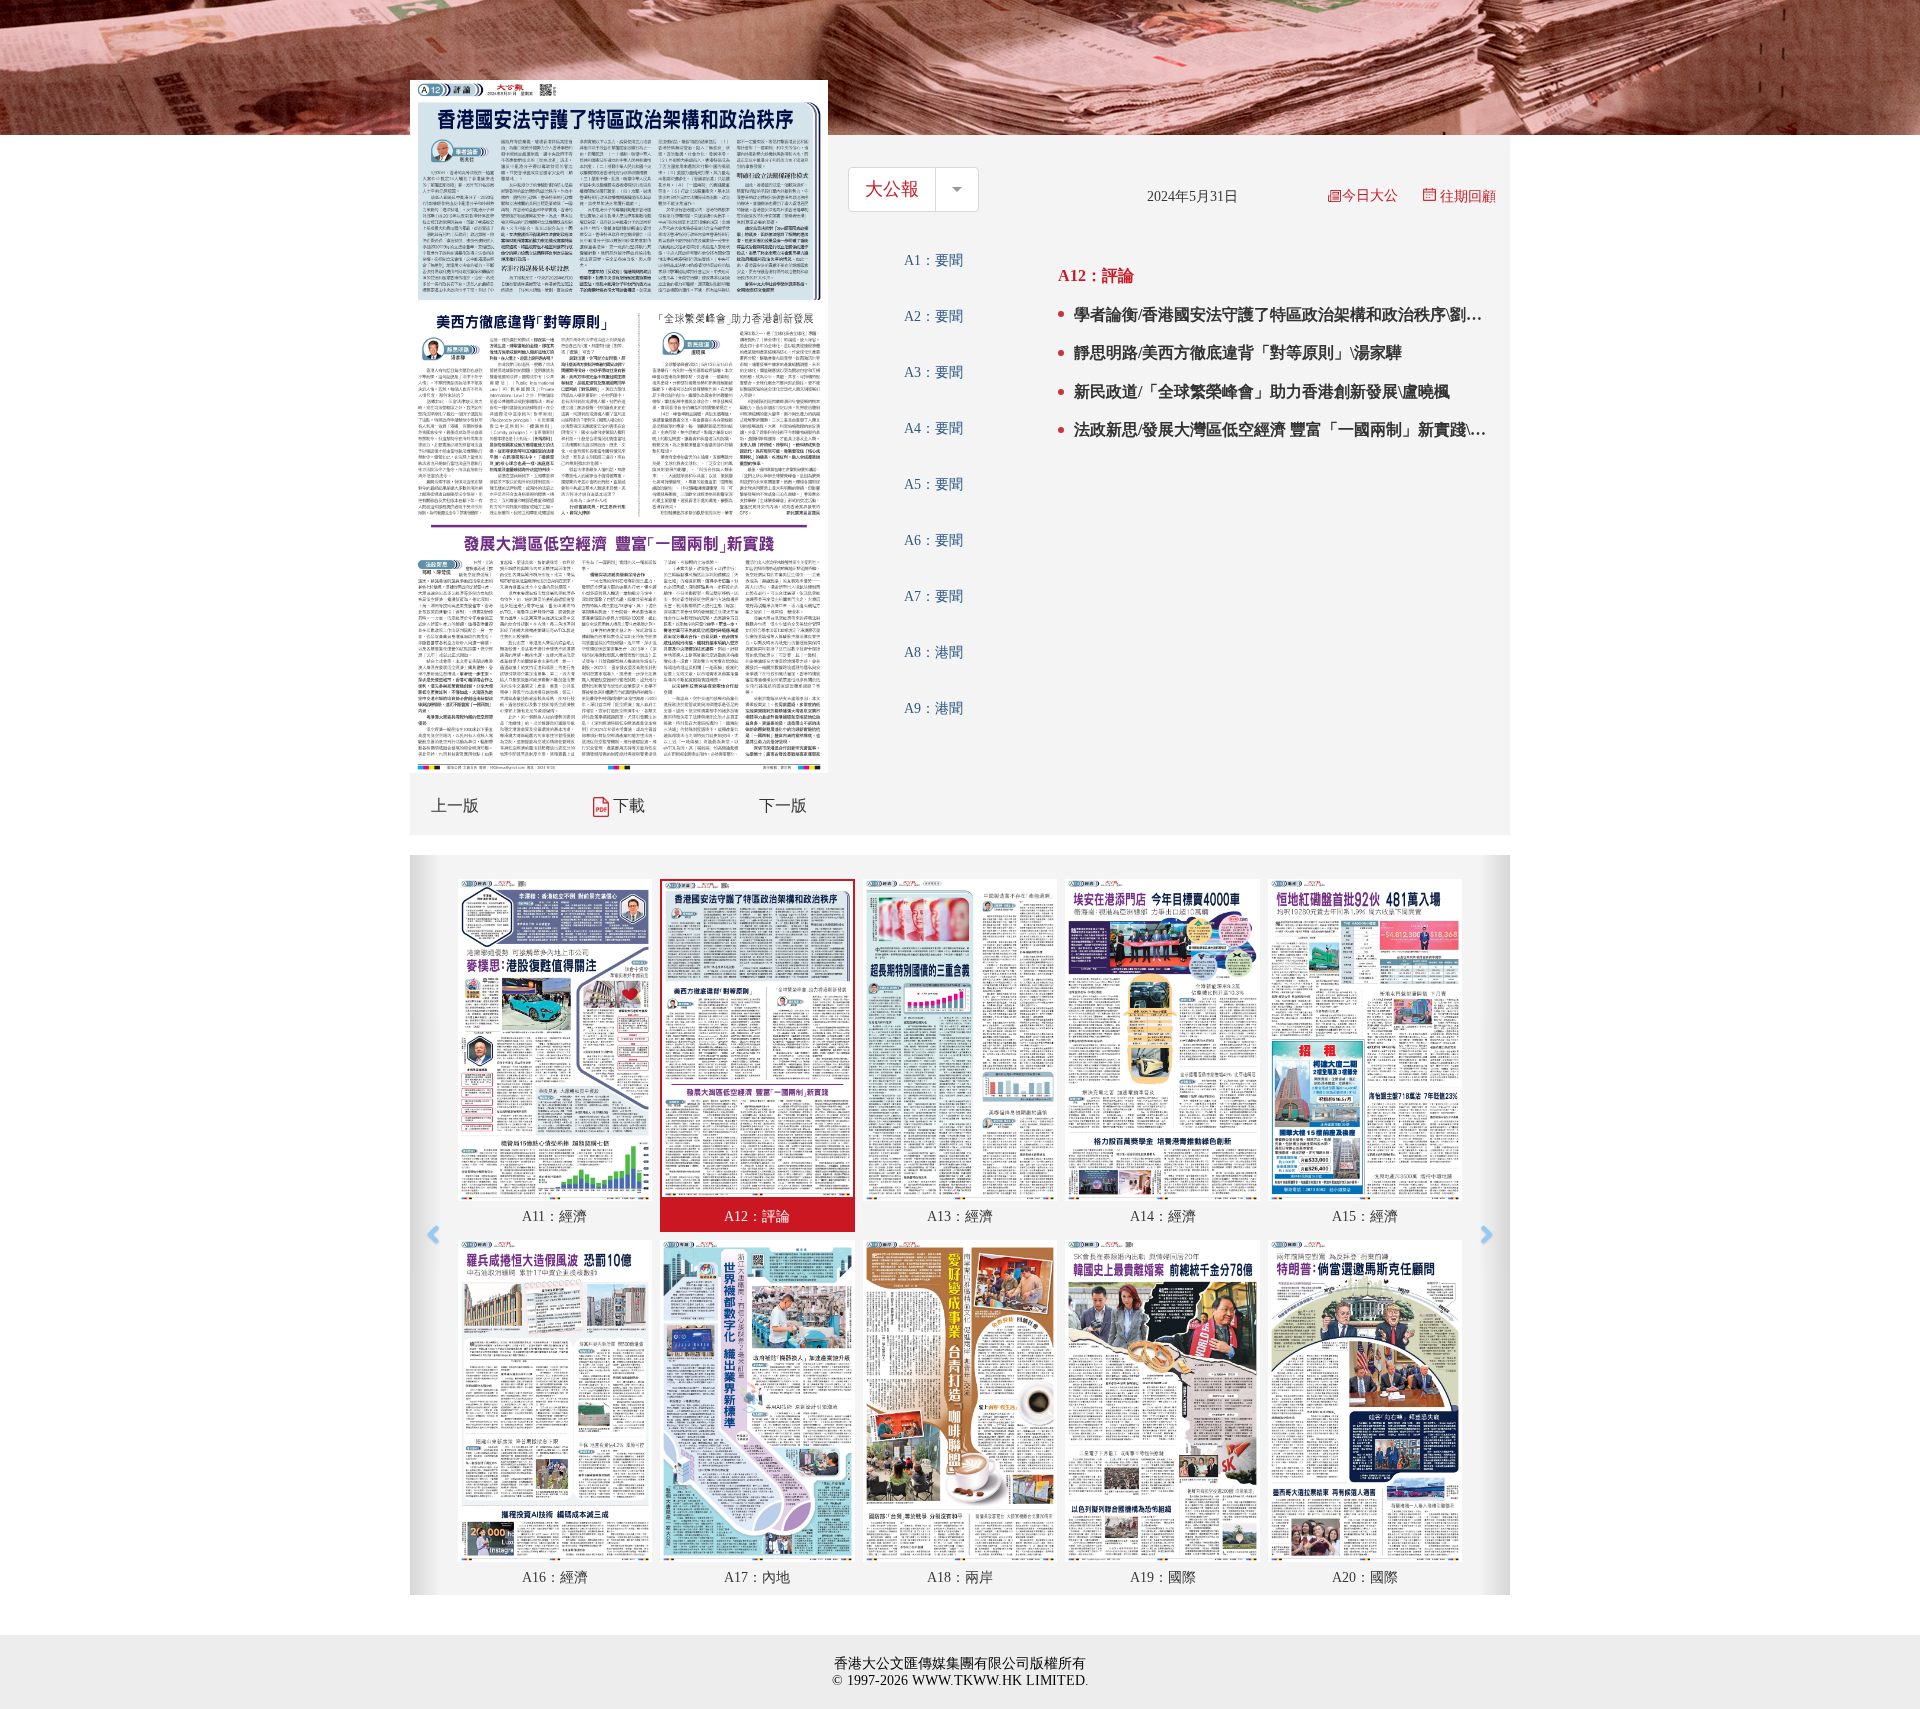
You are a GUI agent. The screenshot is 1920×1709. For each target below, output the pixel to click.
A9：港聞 (933, 708)
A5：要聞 (933, 484)
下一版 (783, 805)
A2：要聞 (933, 316)
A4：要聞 (933, 428)
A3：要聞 (933, 372)
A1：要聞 (933, 260)
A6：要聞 (933, 540)
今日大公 (1370, 195)
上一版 (455, 805)
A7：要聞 (933, 596)
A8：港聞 (933, 652)
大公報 (892, 189)
